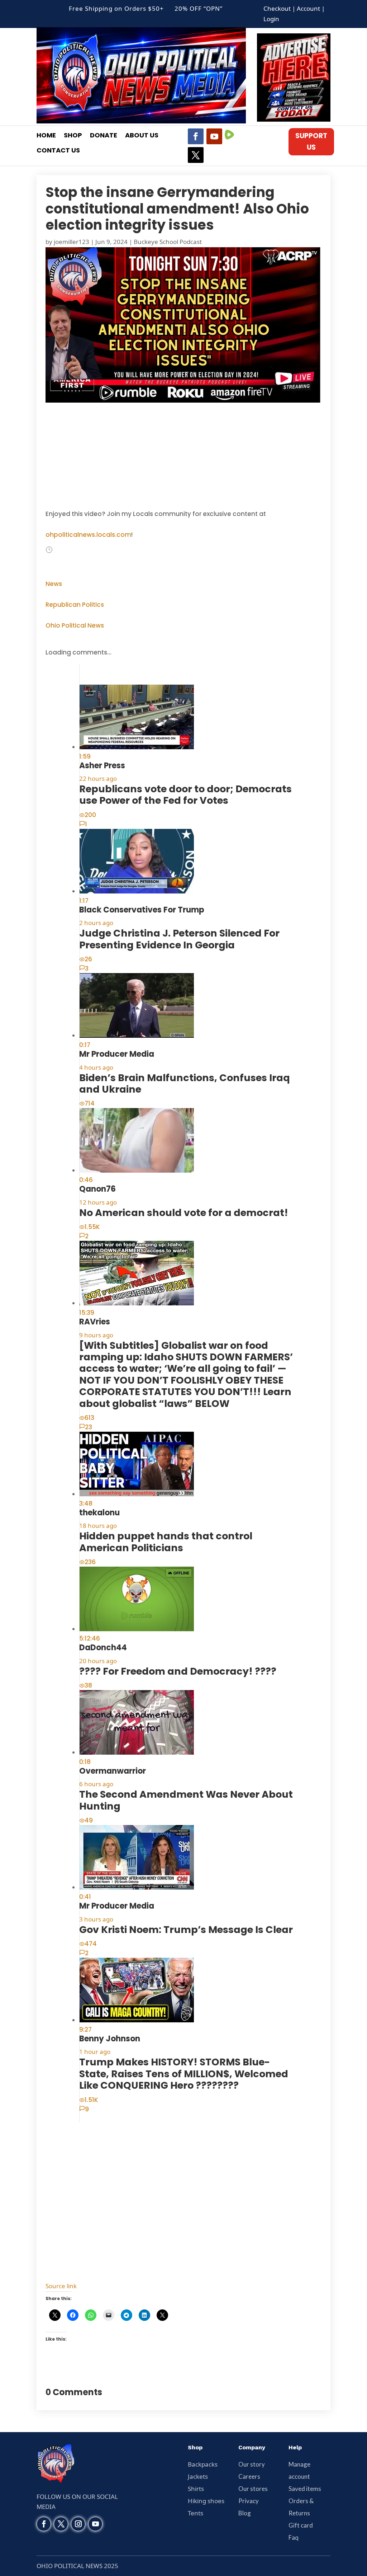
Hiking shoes (206, 2501)
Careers (249, 2476)
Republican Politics (75, 605)
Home (46, 136)
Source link (61, 2286)
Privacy (249, 2501)
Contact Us (58, 151)
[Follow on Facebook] (196, 136)
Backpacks (203, 2464)
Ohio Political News (75, 625)
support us (311, 142)
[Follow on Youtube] (214, 136)
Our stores (253, 2489)
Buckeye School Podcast (168, 242)
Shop (73, 136)
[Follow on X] (196, 155)
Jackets (198, 2476)
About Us (142, 136)
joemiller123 (72, 242)
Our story (252, 2464)
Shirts (196, 2489)
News (54, 584)
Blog (245, 2513)
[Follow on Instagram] (78, 2524)
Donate (104, 136)
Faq (294, 2537)
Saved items (305, 2489)
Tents (196, 2513)
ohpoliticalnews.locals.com (88, 535)
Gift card (301, 2525)
